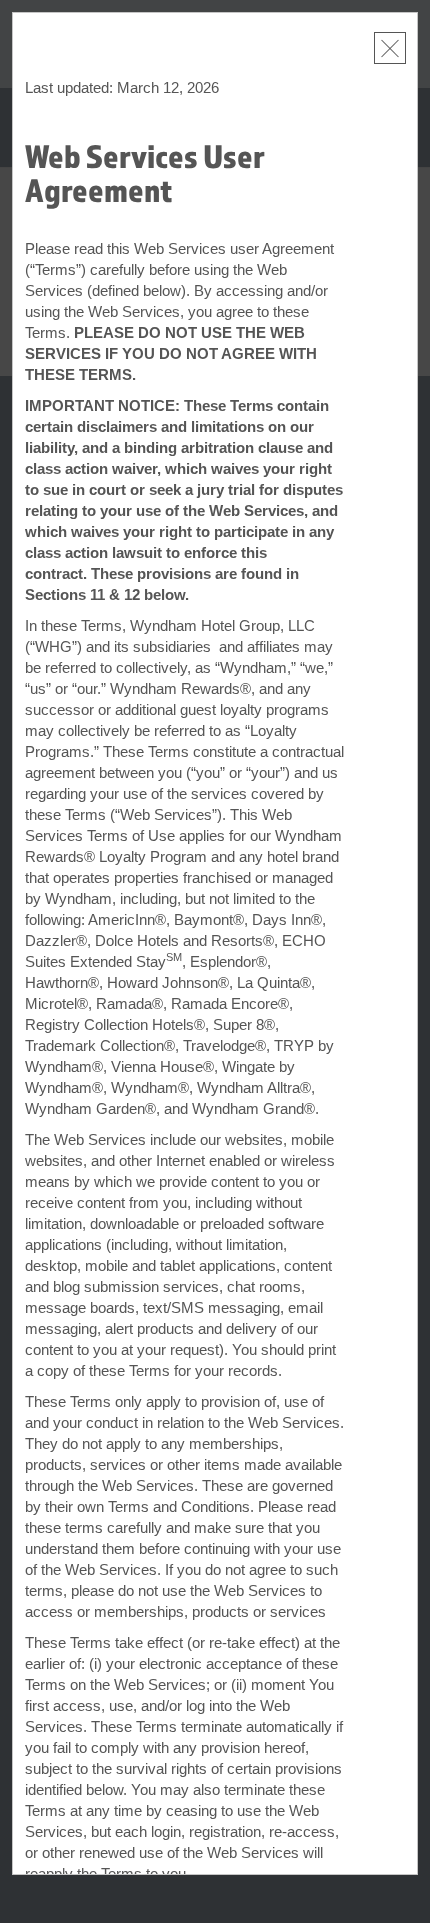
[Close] (390, 48)
